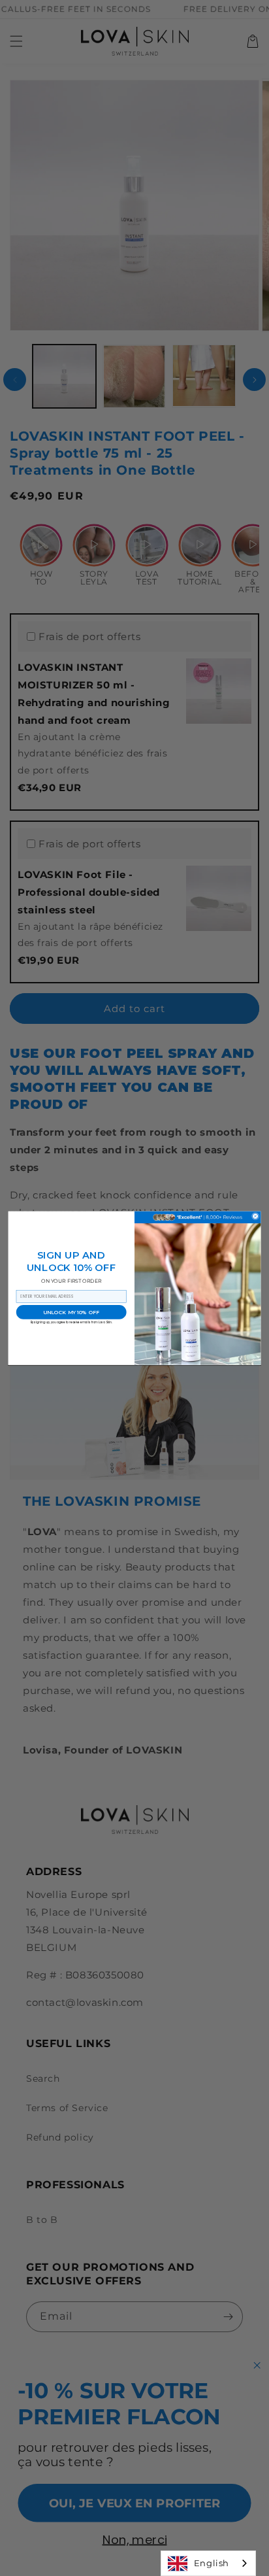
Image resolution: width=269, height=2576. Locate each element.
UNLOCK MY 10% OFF (71, 1312)
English (212, 2563)
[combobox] (208, 2563)
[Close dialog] (255, 1216)
